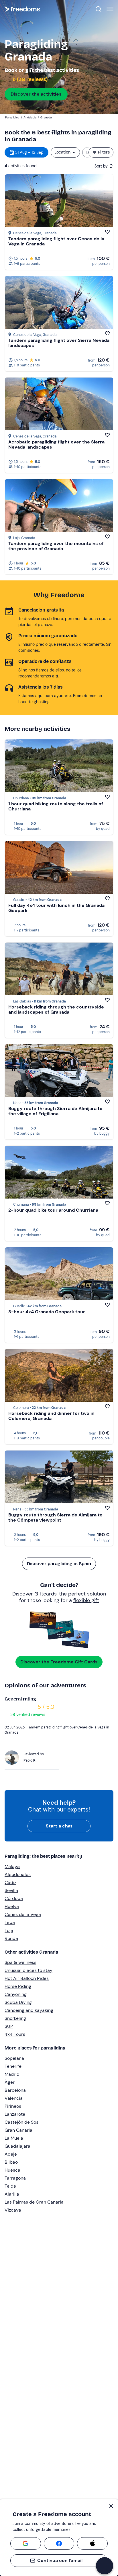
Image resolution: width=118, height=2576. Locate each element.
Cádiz (10, 1882)
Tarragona (15, 2178)
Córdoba (14, 1898)
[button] (105, 2566)
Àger (10, 2082)
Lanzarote (15, 2114)
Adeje (11, 2154)
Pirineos (13, 2106)
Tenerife (13, 2066)
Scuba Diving (18, 2002)
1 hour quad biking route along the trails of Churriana (56, 806)
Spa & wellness (20, 1962)
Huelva (12, 1906)
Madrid (12, 2074)
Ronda (11, 1938)
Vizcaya (13, 2210)
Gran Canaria (18, 2130)
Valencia (14, 2098)
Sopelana (14, 2058)
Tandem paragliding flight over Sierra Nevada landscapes (59, 343)
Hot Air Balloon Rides (27, 1978)
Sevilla (11, 1890)
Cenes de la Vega (23, 1914)
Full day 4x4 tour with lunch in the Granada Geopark (56, 908)
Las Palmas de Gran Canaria (34, 2202)
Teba (10, 1922)
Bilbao (11, 2162)
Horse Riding (18, 1986)
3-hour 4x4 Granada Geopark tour (47, 1312)
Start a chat (59, 1826)
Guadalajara (17, 2146)
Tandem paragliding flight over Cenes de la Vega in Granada (56, 241)
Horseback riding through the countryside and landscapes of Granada (56, 1009)
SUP (9, 2026)
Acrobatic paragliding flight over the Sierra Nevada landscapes (56, 444)
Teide (10, 2186)
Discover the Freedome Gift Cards (59, 1662)
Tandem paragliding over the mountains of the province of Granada (56, 546)
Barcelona (15, 2090)
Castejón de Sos (21, 2122)
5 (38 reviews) (30, 79)
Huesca (12, 2170)
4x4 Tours (15, 2034)
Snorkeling (15, 2018)
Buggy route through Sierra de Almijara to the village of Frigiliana (55, 1111)
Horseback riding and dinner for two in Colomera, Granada (51, 1416)
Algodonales (18, 1874)
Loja (9, 1930)
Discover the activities (36, 94)
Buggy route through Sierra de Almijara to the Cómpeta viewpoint (55, 1517)
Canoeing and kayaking (29, 2010)
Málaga (12, 1866)
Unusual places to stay (28, 1970)
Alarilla (12, 2194)
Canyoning (16, 1994)
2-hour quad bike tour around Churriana (53, 1210)
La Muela (14, 2138)
